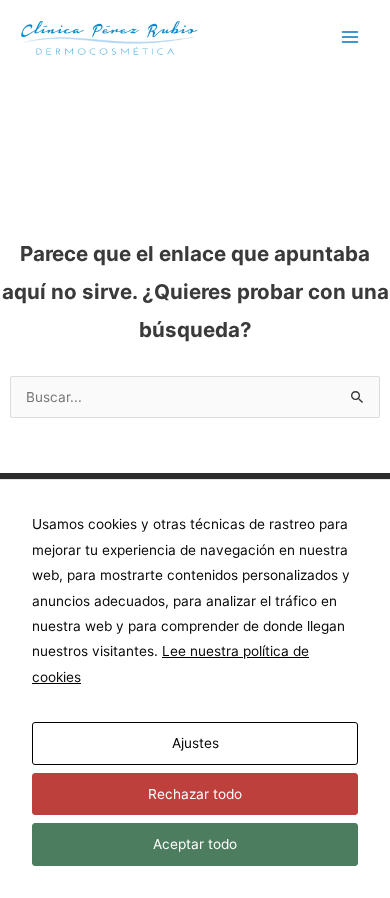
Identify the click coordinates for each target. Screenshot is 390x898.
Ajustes (195, 743)
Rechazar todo (195, 794)
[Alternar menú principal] (350, 37)
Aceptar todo (195, 844)
